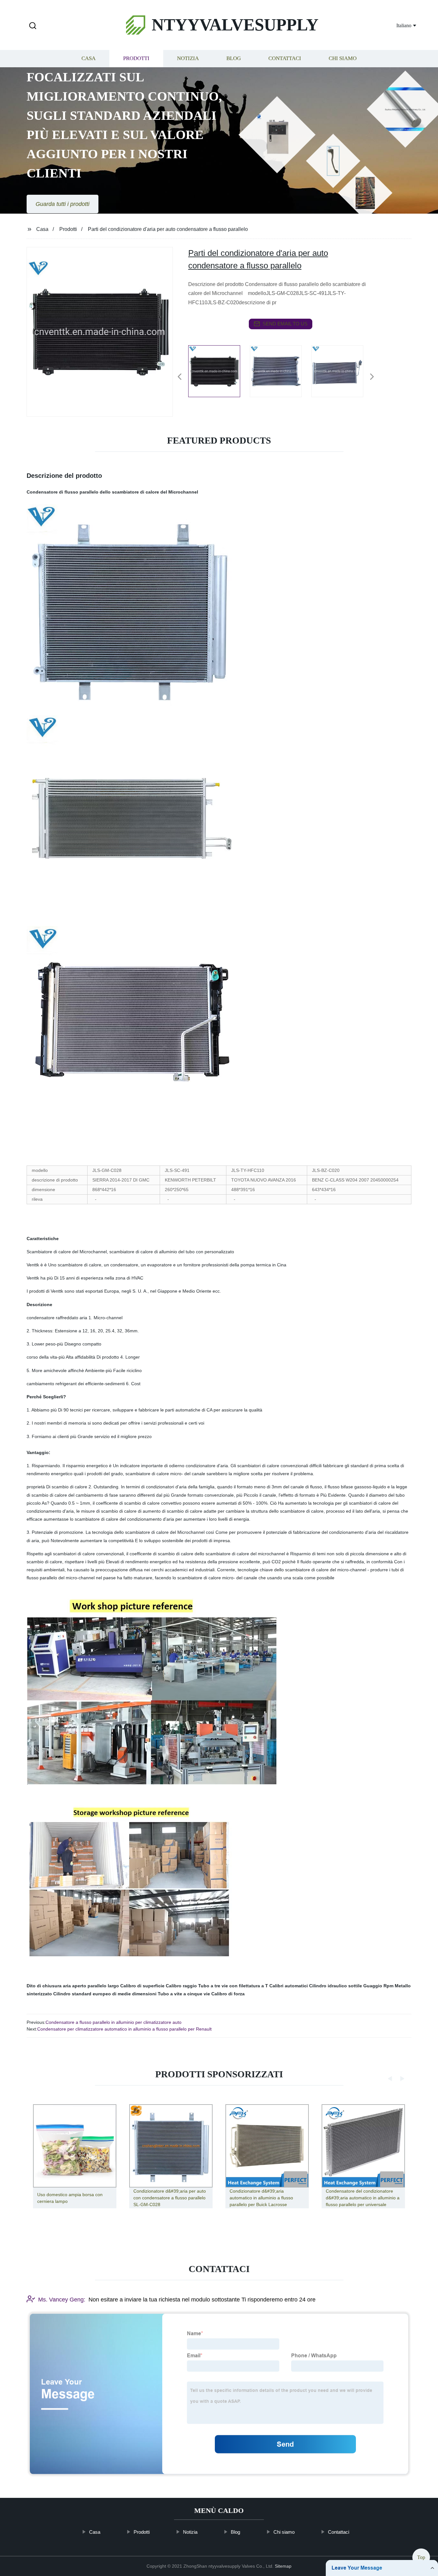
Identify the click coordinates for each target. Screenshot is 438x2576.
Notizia (188, 58)
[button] (33, 26)
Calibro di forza (228, 1994)
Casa (88, 58)
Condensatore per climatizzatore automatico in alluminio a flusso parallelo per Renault (124, 2029)
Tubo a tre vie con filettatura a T (233, 1986)
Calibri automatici (289, 1986)
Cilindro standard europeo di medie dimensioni (105, 1994)
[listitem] (219, 374)
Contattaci (285, 58)
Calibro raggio (181, 1986)
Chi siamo (343, 58)
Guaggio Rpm (378, 1986)
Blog (234, 58)
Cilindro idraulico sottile (336, 1986)
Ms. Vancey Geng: (62, 2299)
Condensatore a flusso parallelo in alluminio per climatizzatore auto (114, 2022)
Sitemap (283, 2566)
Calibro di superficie (142, 1986)
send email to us (285, 324)
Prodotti (136, 58)
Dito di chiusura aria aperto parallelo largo (73, 1986)
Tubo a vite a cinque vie (184, 1994)
